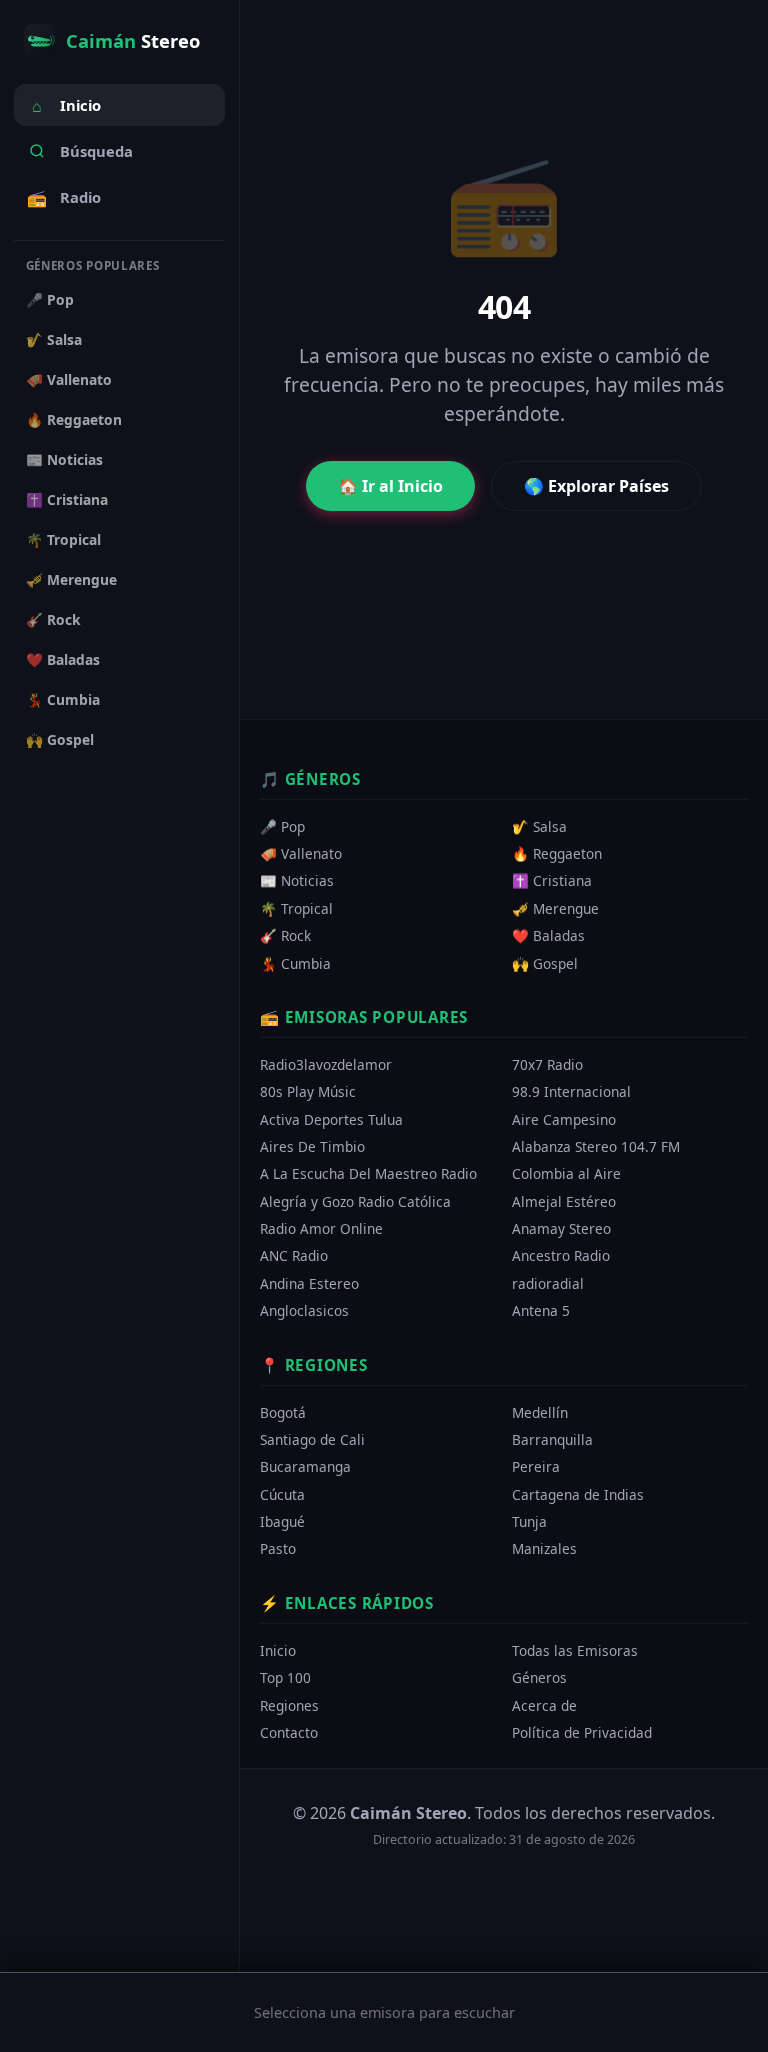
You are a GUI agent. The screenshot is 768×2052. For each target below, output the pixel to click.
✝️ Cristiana (67, 499)
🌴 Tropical (63, 539)
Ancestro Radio (561, 1255)
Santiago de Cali (312, 1439)
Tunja (529, 1521)
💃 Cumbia (63, 699)
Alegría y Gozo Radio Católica (355, 1201)
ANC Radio (294, 1255)
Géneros (539, 1677)
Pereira (536, 1466)
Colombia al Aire (566, 1173)
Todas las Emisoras (575, 1650)
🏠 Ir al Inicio (390, 486)
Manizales (544, 1548)
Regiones (289, 1704)
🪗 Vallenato (69, 379)
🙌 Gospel (60, 739)
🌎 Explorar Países (596, 486)
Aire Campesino (564, 1119)
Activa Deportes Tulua (331, 1119)
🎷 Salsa (54, 339)
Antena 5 (541, 1310)
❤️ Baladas (63, 659)
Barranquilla (552, 1439)
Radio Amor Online (321, 1228)
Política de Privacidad (582, 1732)
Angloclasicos (304, 1310)
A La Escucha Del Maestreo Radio (368, 1173)
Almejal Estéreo (564, 1201)
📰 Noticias (64, 459)
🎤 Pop (50, 299)
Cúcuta (282, 1494)
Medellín (540, 1411)
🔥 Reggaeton (74, 419)
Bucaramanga (305, 1466)
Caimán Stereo (408, 1813)
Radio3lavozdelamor (326, 1064)
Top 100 (285, 1677)
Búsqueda (96, 151)
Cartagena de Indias (578, 1494)
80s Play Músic (308, 1091)
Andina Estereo (309, 1283)
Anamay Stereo (561, 1228)
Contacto (289, 1732)
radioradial (548, 1283)
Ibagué (282, 1521)
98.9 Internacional (571, 1091)
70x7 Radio (547, 1064)
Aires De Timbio (312, 1146)
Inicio (66, 106)
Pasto (278, 1548)
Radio (64, 198)
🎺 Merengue (71, 579)
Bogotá (283, 1411)
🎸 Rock (53, 619)
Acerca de (544, 1704)
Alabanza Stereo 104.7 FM (596, 1146)
